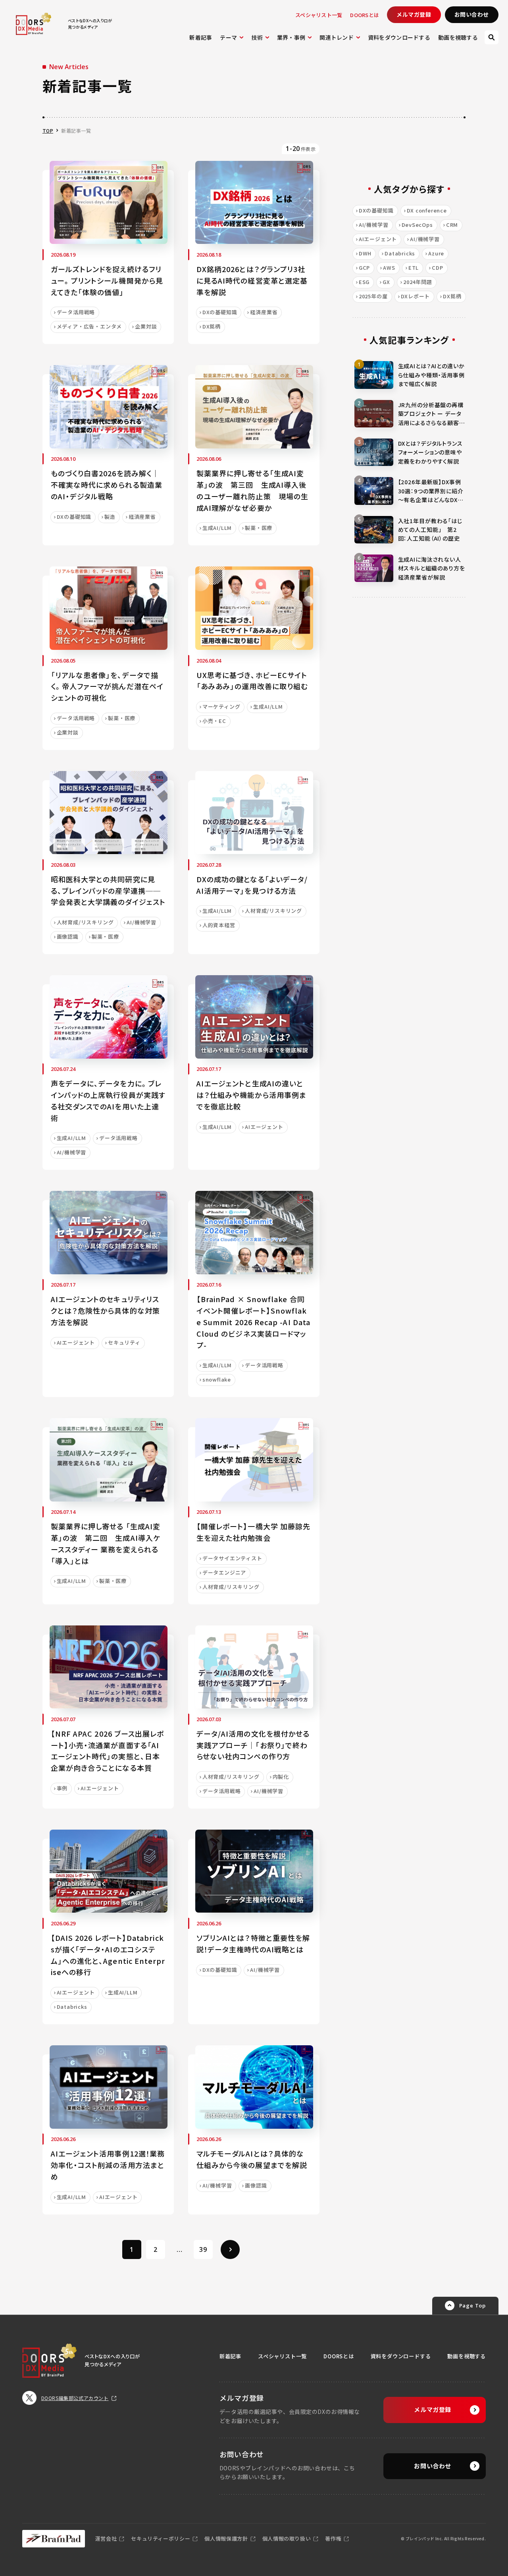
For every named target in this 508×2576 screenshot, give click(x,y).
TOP (48, 130)
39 (203, 2249)
